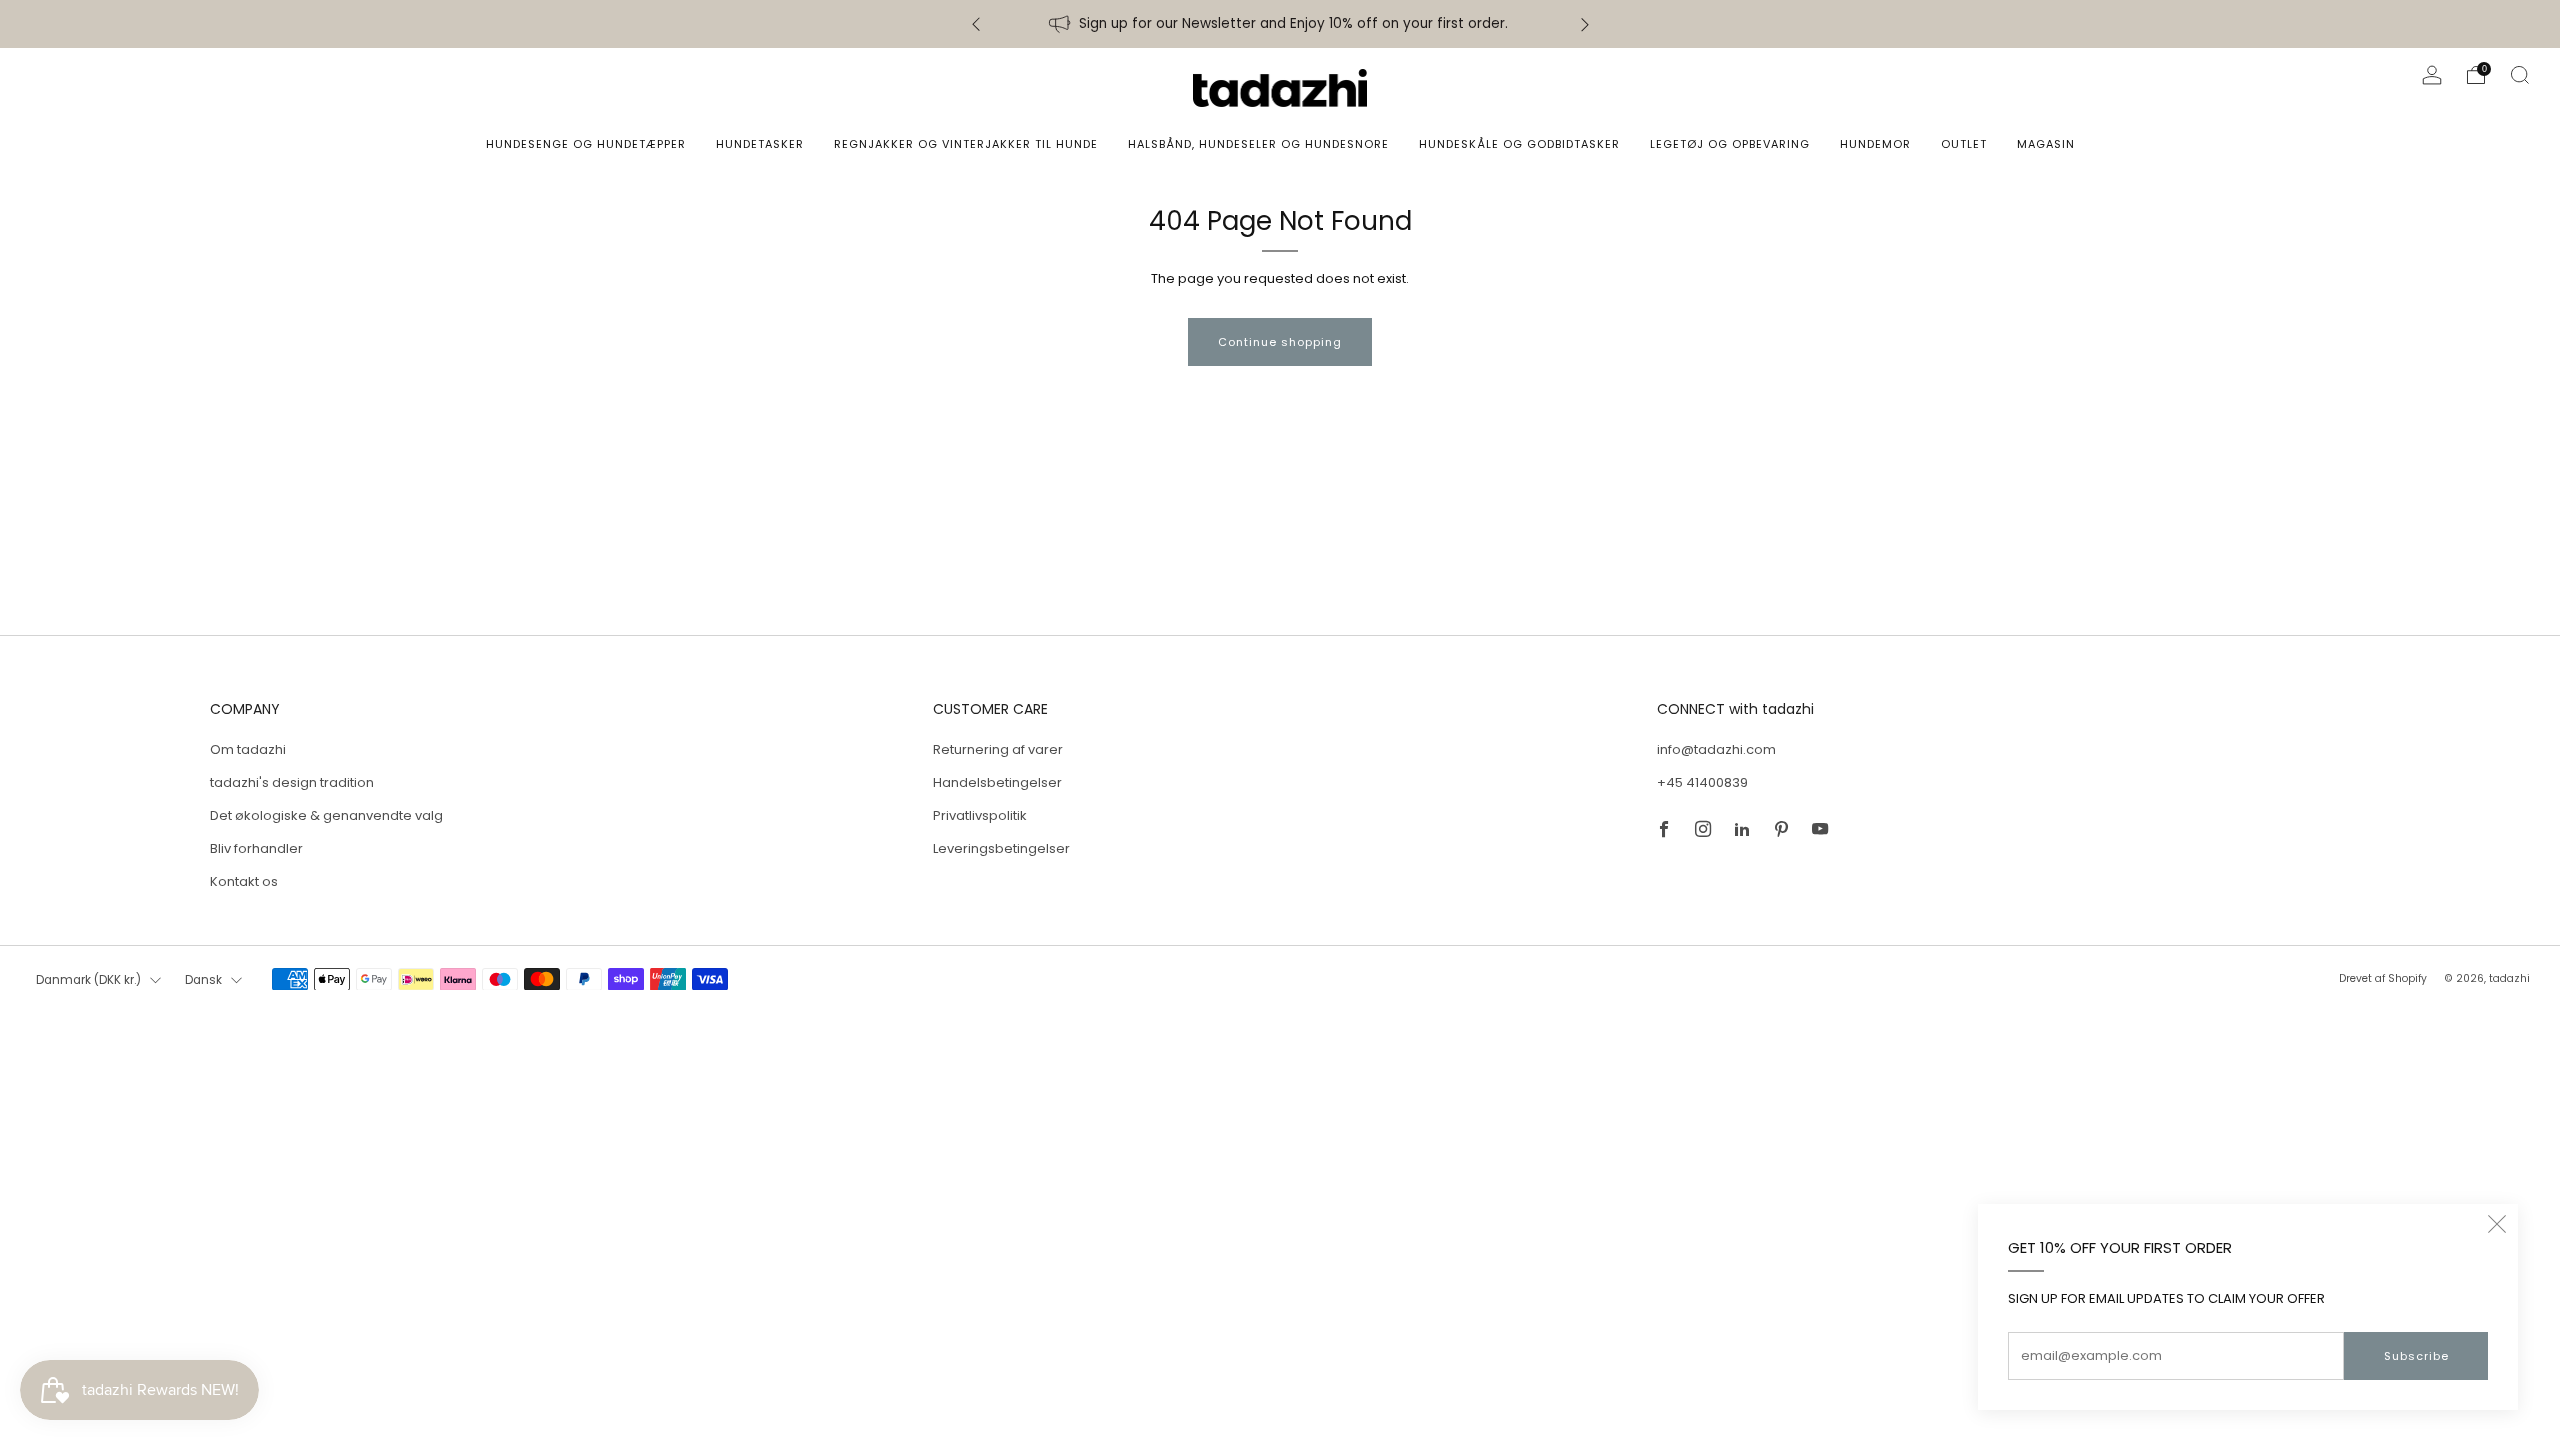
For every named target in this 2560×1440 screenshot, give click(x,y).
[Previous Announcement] (976, 24)
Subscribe (2416, 1356)
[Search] (2520, 75)
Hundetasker (760, 144)
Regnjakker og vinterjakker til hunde (966, 144)
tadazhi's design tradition (292, 782)
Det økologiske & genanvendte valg (326, 815)
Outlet (1964, 144)
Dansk (203, 980)
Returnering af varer (998, 749)
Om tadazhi (248, 749)
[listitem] (1280, 24)
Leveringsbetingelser (1001, 848)
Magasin (2046, 144)
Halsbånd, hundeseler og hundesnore (1258, 144)
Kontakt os (244, 881)
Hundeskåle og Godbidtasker (1519, 144)
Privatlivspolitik (980, 815)
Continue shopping (1280, 342)
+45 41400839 (1702, 782)
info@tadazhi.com (1716, 749)
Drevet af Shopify (2383, 978)
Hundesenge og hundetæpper (586, 144)
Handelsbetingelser (997, 782)
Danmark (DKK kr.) (88, 980)
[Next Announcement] (1585, 24)
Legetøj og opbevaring (1730, 144)
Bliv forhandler (256, 848)
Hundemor (1875, 144)
